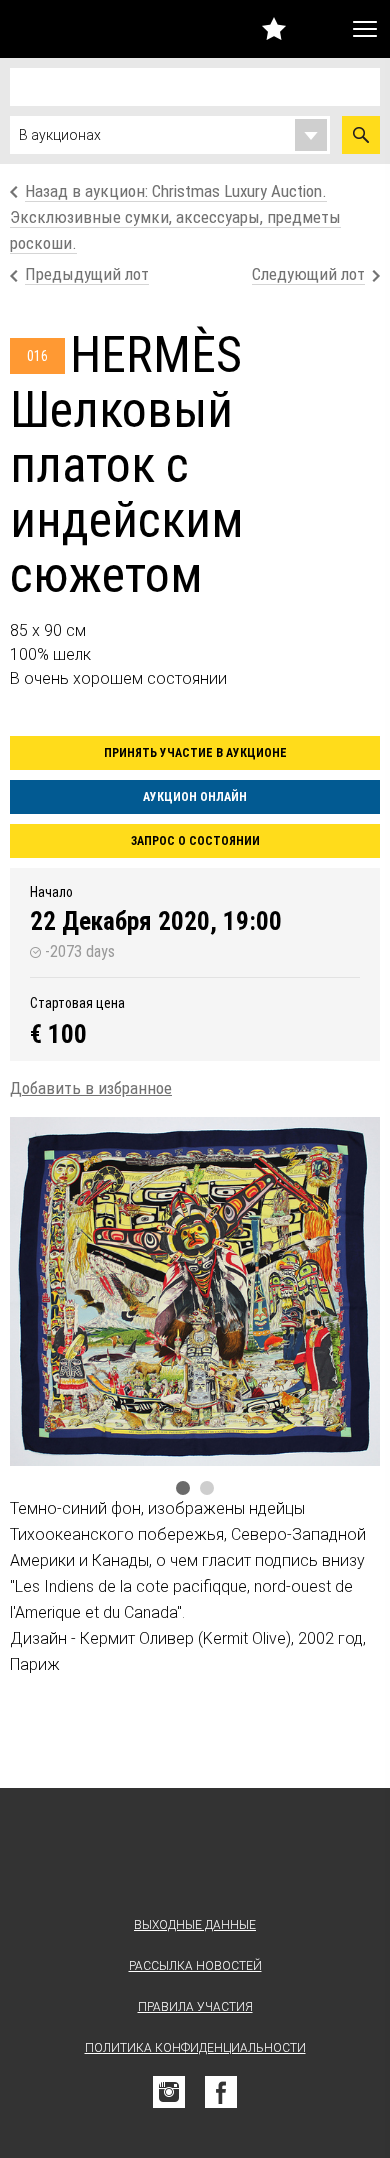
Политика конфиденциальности (195, 2048)
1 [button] (183, 1488)
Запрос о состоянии (195, 841)
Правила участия (195, 2007)
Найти (361, 135)
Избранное (274, 28)
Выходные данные (195, 1925)
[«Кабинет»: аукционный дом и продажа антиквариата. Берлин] (195, 1856)
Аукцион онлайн (195, 797)
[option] (195, 1291)
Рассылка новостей (195, 1966)
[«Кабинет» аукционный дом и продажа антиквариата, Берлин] (58, 29)
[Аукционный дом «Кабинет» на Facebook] (221, 2092)
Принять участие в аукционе (195, 753)
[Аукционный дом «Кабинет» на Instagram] (169, 2092)
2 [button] (207, 1488)
